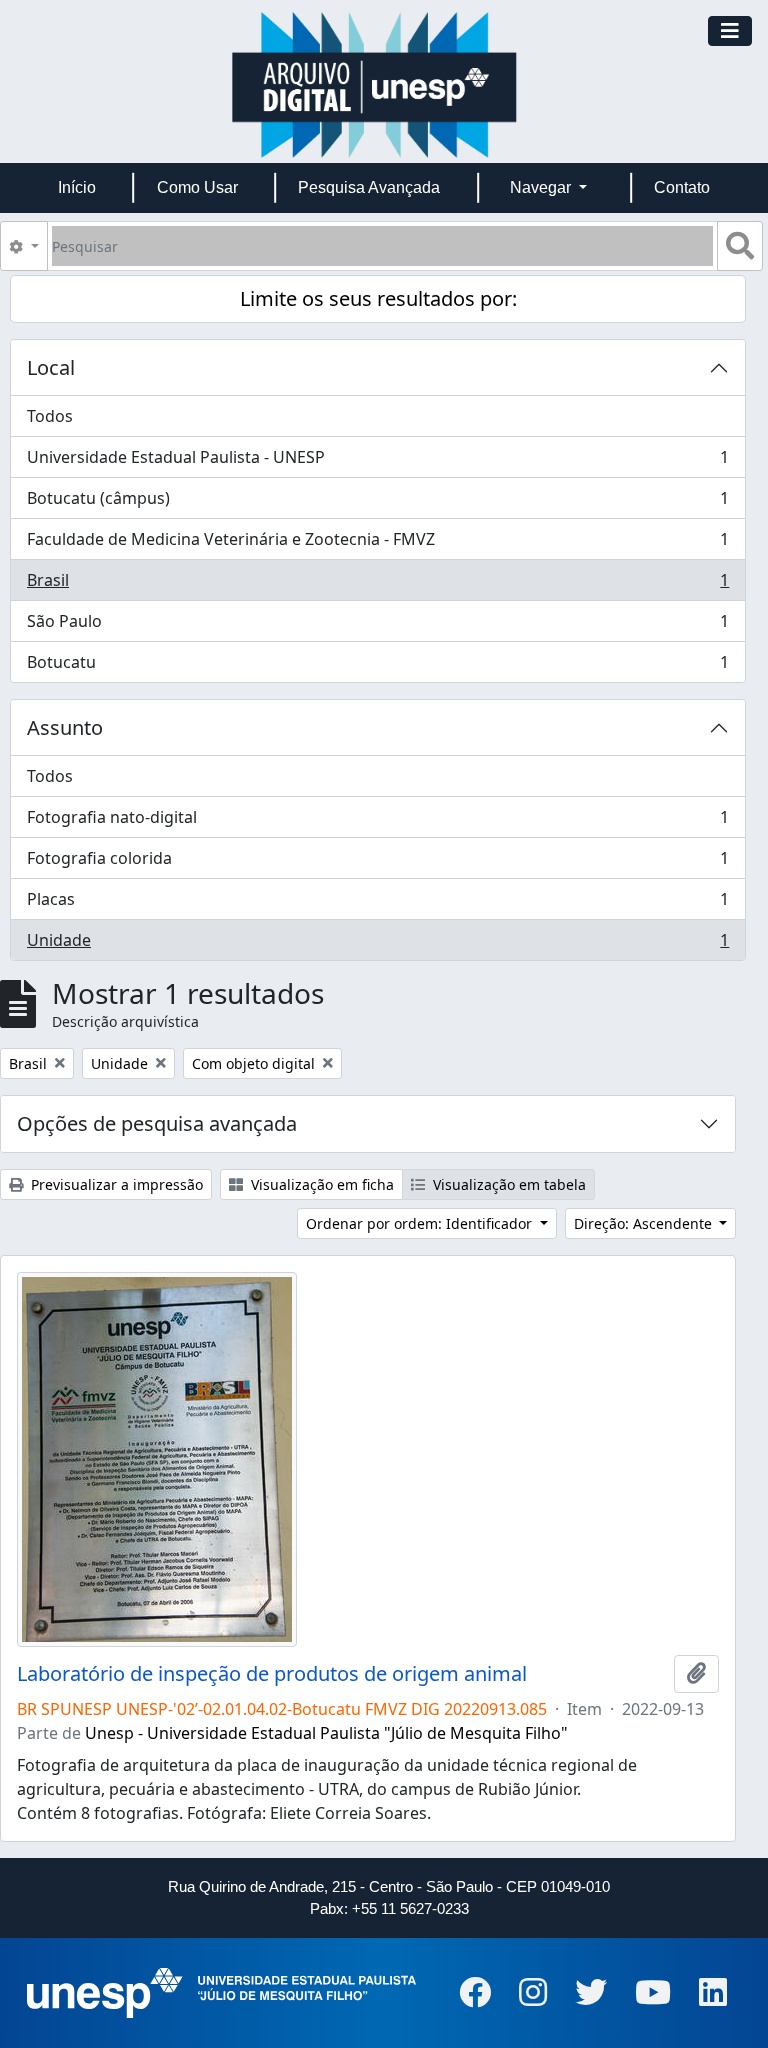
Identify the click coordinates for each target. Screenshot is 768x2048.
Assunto (65, 727)
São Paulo (377, 626)
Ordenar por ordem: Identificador (421, 1223)
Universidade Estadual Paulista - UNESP (377, 462)
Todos (50, 416)
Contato (682, 187)
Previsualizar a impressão (115, 1184)
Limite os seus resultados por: (378, 298)
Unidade (377, 944)
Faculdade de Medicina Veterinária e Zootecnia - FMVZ (377, 544)
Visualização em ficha (320, 1184)
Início (77, 187)
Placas (377, 904)
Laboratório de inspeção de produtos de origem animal (272, 1674)
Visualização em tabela (507, 1184)
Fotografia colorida (377, 863)
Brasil (377, 585)
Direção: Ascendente (645, 1223)
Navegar (542, 187)
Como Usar (197, 187)
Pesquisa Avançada (369, 187)
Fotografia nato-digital (377, 822)
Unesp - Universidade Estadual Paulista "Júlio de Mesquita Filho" (326, 1733)
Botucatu (377, 666)
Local (51, 367)
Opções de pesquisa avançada (157, 1123)
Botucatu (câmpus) (377, 503)
